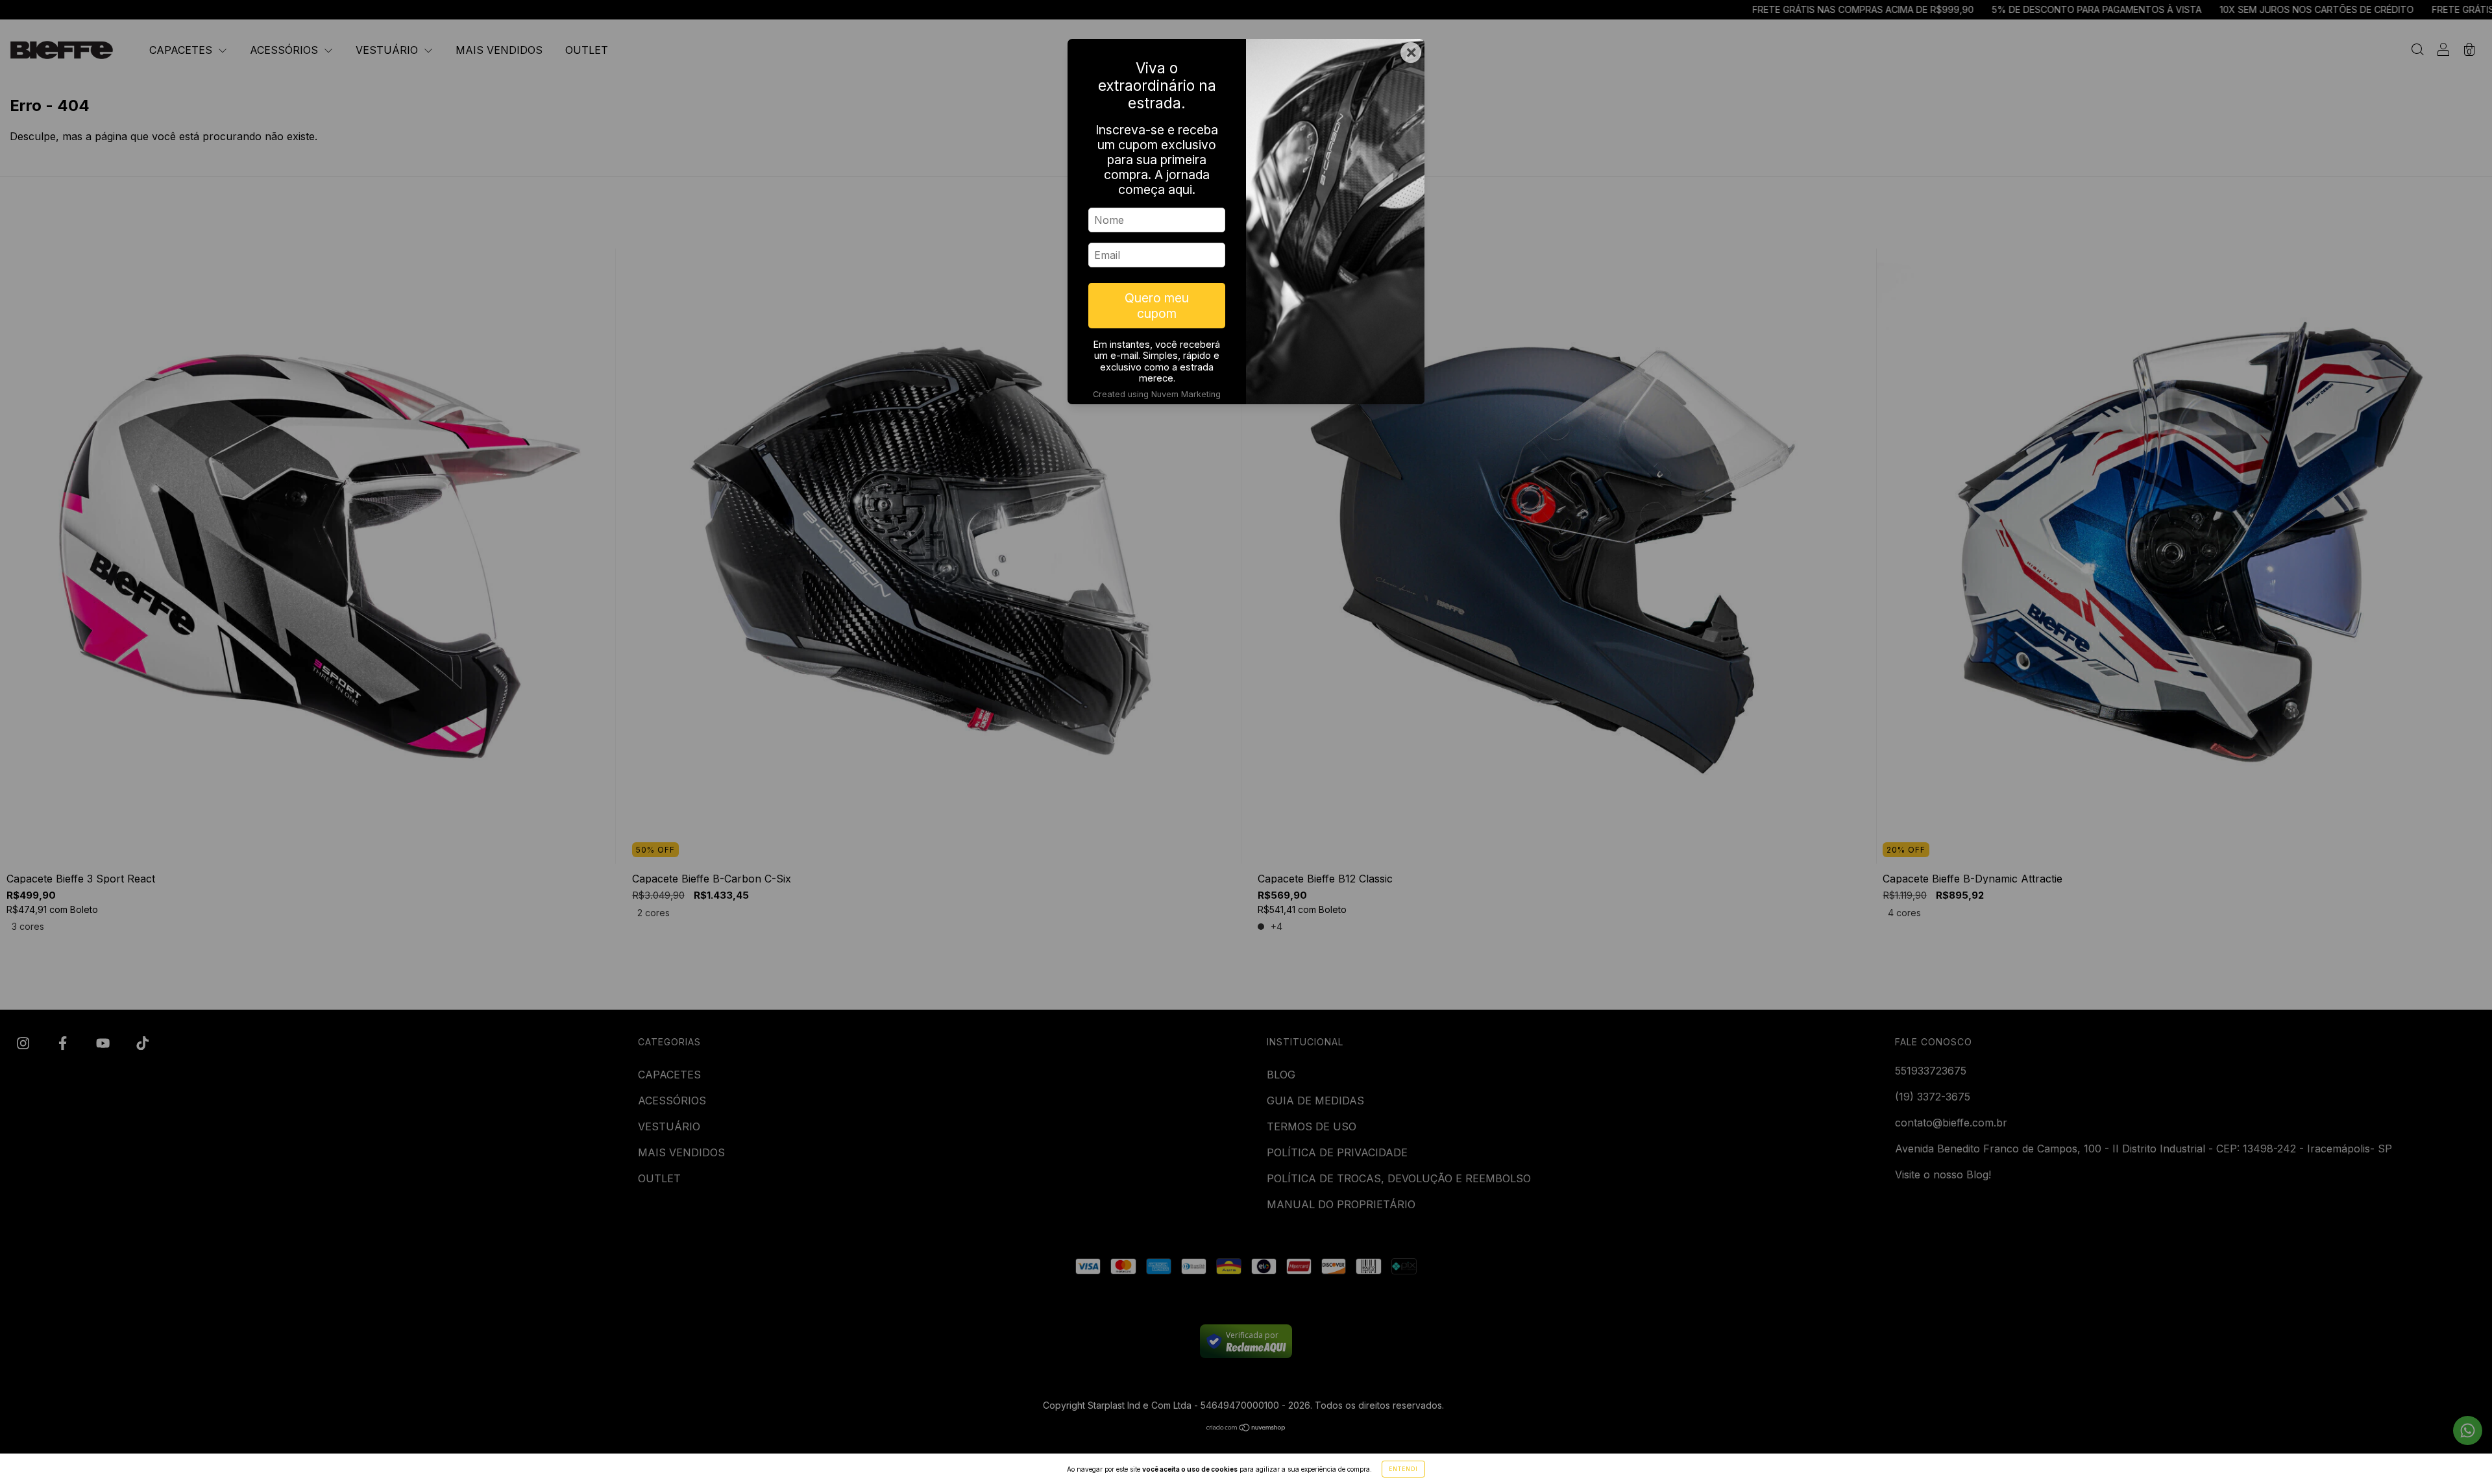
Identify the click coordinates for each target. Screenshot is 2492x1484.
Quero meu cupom (1157, 306)
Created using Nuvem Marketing (1157, 394)
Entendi (1403, 1469)
